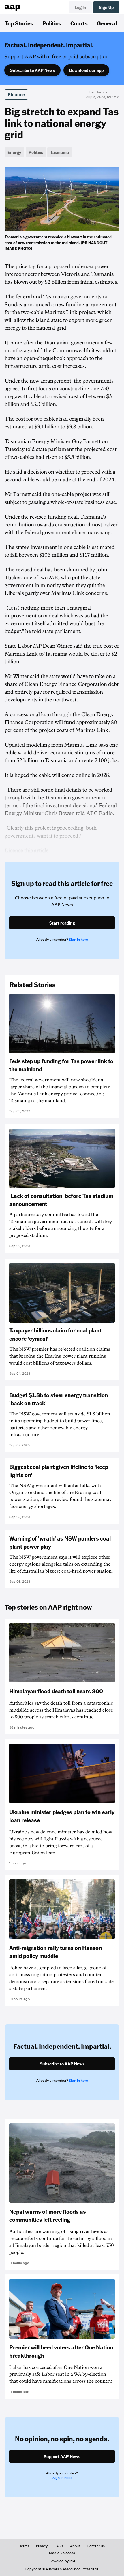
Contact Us (96, 2546)
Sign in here (78, 940)
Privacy (42, 2546)
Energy (14, 152)
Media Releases (62, 2553)
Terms (24, 2546)
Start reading (62, 923)
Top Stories (19, 23)
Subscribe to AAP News (32, 70)
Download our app (86, 70)
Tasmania (60, 152)
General (107, 23)
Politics (52, 23)
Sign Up (106, 7)
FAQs (59, 2546)
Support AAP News (62, 2456)
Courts (79, 23)
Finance (16, 94)
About (75, 2546)
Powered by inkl (62, 2561)
